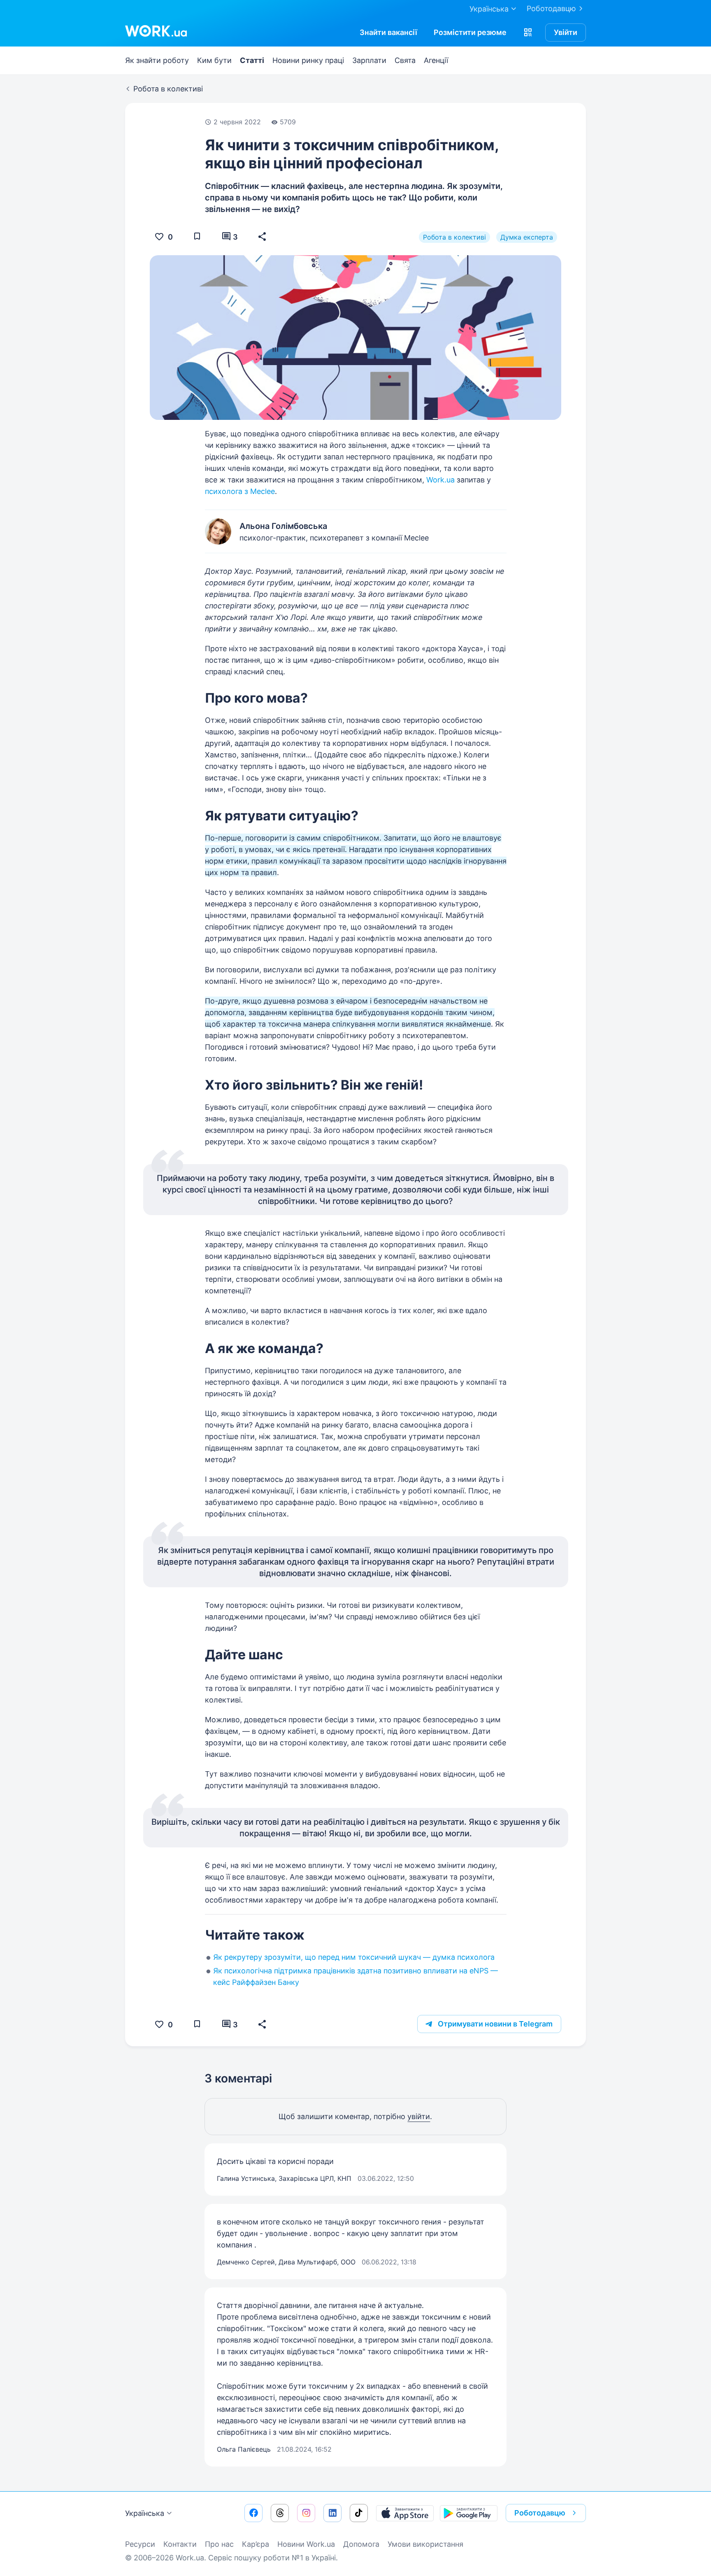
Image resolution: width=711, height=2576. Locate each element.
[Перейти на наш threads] (280, 2513)
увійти (419, 2116)
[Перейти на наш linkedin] (332, 2513)
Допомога (361, 2544)
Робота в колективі (454, 237)
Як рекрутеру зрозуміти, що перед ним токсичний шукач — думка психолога (354, 1957)
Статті (252, 60)
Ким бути (214, 60)
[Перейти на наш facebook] (253, 2513)
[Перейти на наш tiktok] (359, 2513)
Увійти (566, 32)
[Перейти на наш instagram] (306, 2513)
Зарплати (369, 60)
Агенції (436, 60)
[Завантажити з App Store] (405, 2513)
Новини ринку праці (308, 60)
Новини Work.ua (306, 2544)
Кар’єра (256, 2544)
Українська (145, 2513)
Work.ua (440, 480)
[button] (528, 33)
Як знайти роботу (157, 60)
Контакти (180, 2544)
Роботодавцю (551, 8)
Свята (405, 60)
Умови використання (425, 2544)
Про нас (219, 2544)
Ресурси (140, 2544)
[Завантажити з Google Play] (469, 2513)
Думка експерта (527, 237)
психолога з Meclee (240, 491)
